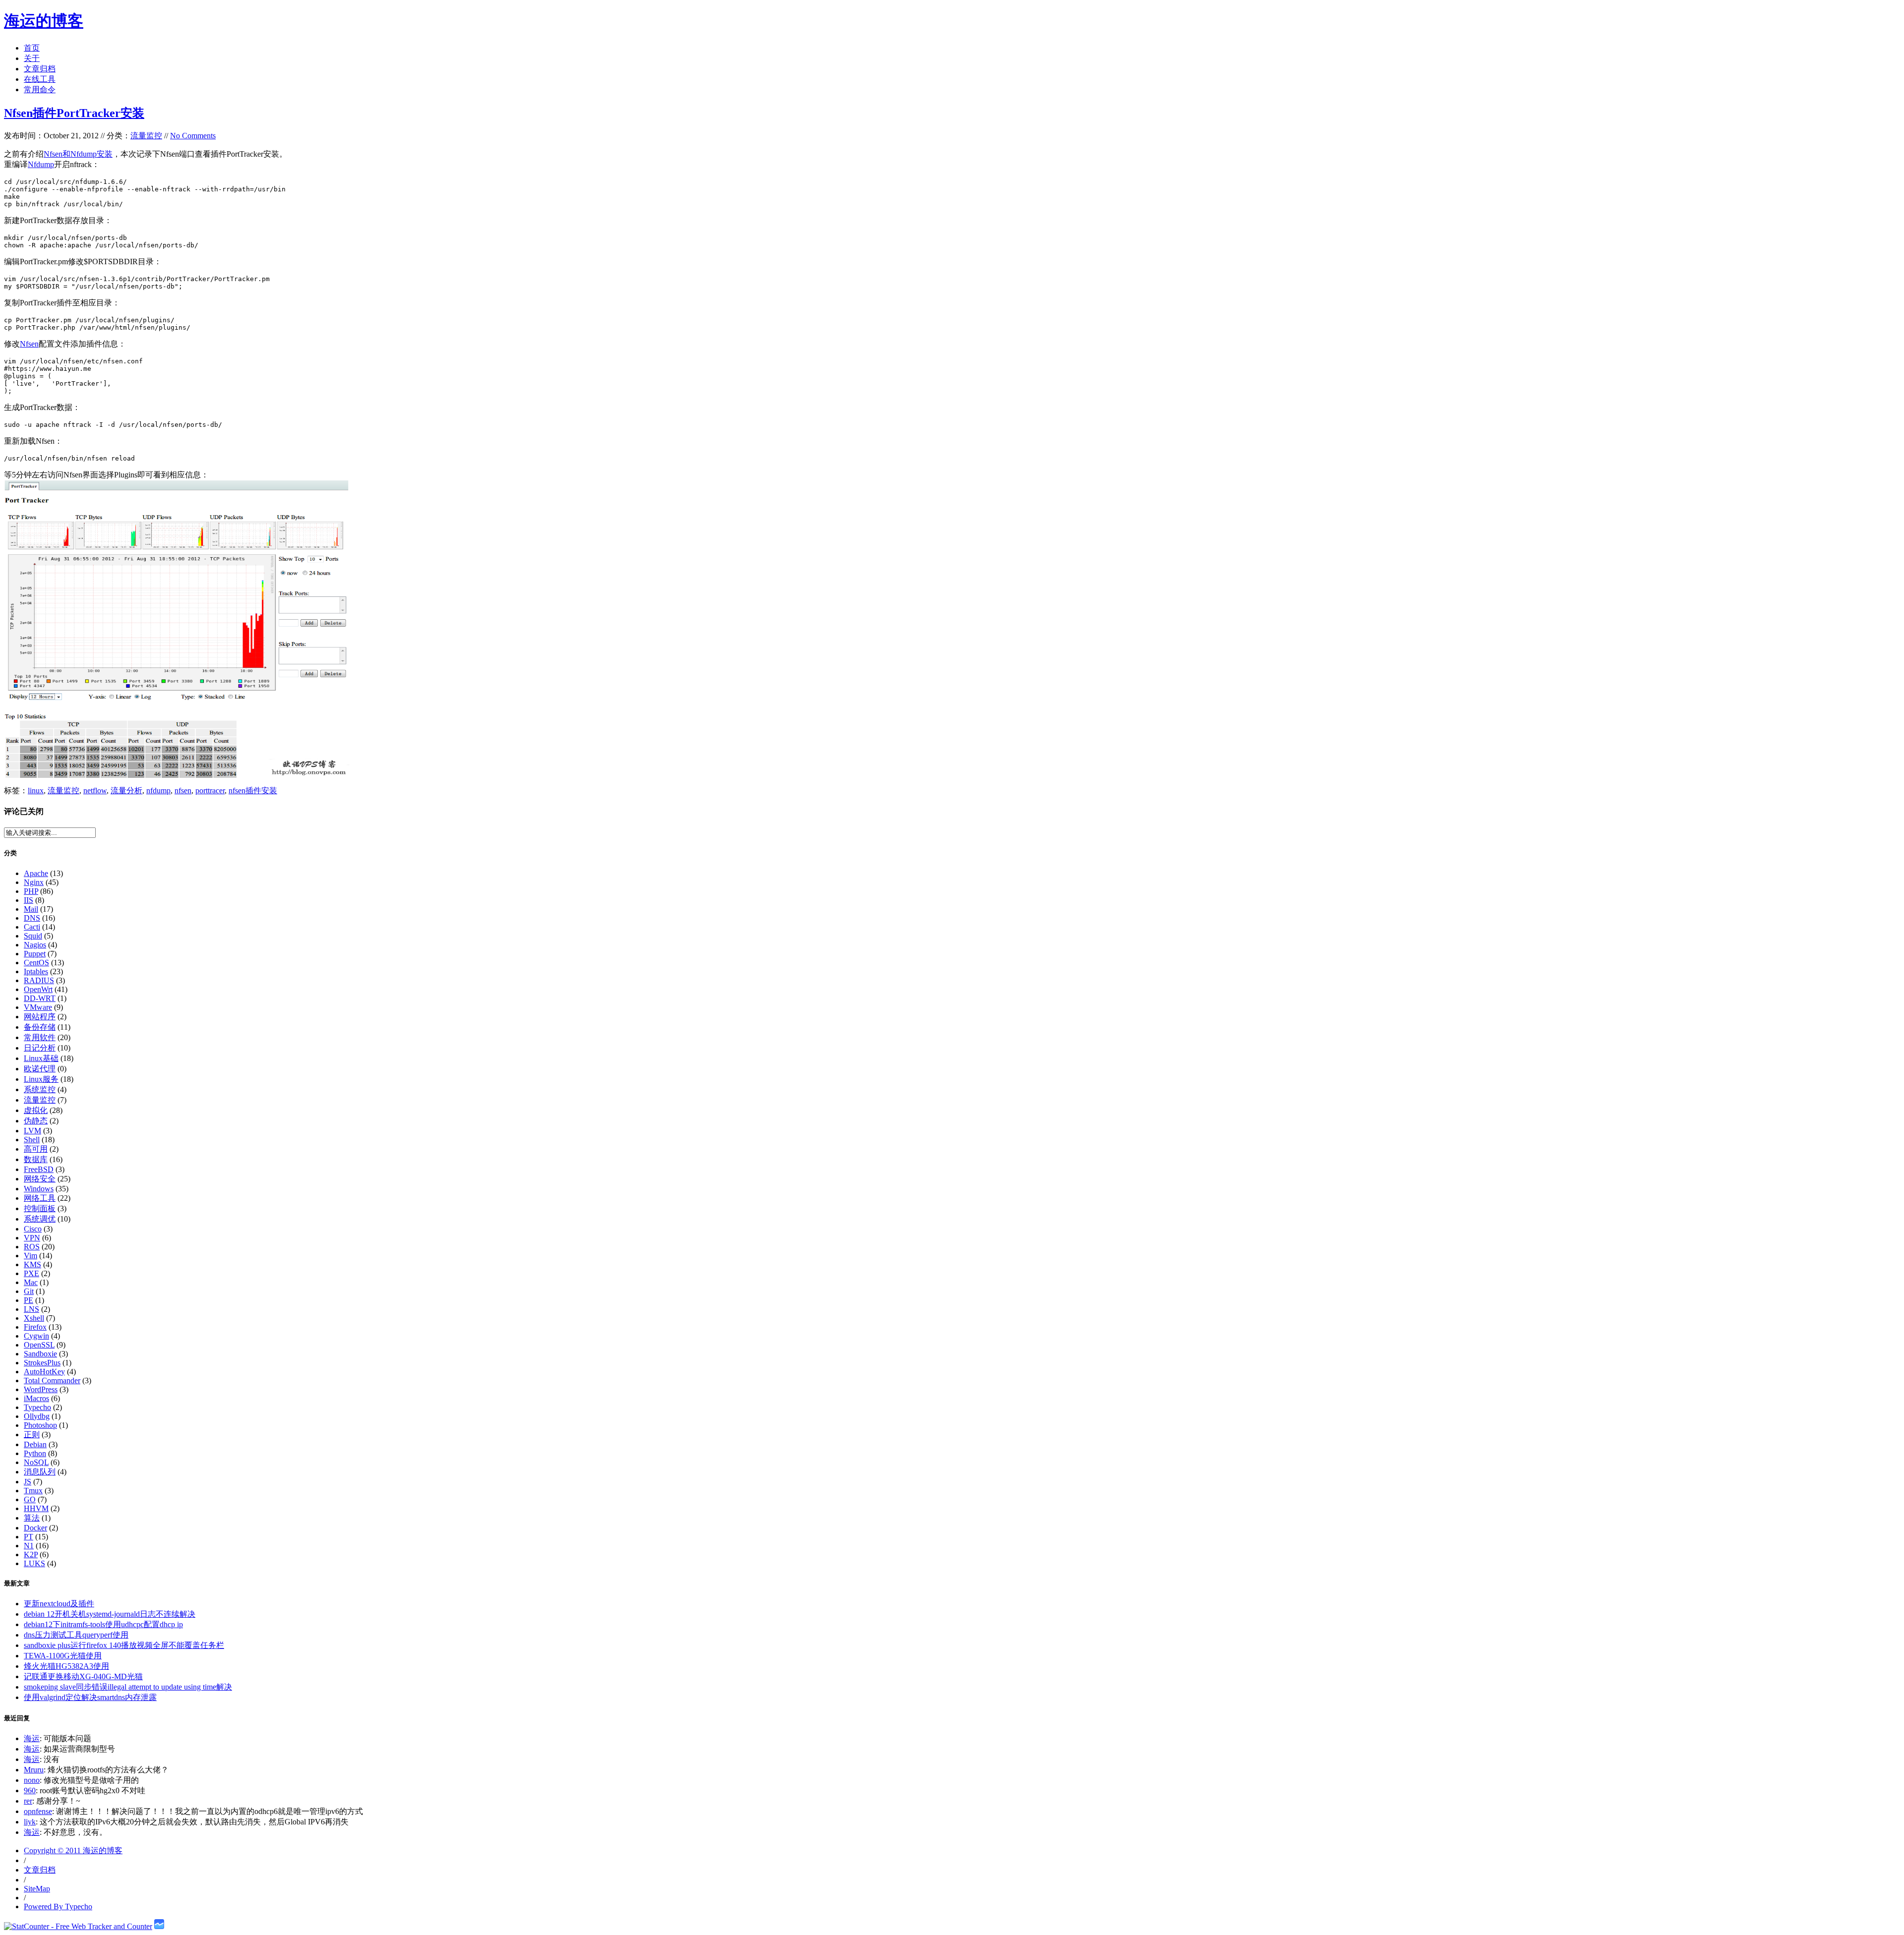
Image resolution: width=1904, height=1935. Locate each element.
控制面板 (40, 1208)
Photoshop (40, 1425)
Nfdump (41, 164)
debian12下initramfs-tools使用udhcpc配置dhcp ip (103, 1624)
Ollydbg (37, 1416)
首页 (32, 48)
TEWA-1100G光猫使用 (63, 1656)
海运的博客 (44, 21)
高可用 (36, 1149)
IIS (29, 900)
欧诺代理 (40, 1069)
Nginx (34, 882)
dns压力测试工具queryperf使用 (76, 1635)
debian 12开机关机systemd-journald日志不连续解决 (110, 1614)
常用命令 (40, 89)
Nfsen (29, 344)
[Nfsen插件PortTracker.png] (178, 775)
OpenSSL (39, 1345)
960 (30, 1790)
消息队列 (40, 1472)
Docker (35, 1528)
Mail (31, 909)
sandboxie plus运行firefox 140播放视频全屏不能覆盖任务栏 (124, 1645)
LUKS (34, 1563)
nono (32, 1780)
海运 (32, 1738)
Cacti (32, 927)
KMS (32, 1264)
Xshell (34, 1318)
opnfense (38, 1811)
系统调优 (40, 1219)
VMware (38, 1007)
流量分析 (126, 791)
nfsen (183, 791)
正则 (32, 1435)
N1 (29, 1546)
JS (28, 1482)
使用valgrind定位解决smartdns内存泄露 (90, 1697)
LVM (32, 1131)
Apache (36, 873)
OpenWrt (38, 989)
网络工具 (40, 1198)
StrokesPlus (42, 1363)
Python (35, 1453)
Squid (33, 936)
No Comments (193, 136)
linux (36, 791)
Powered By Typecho (58, 1906)
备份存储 (40, 1027)
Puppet (35, 954)
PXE (31, 1273)
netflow (95, 791)
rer (28, 1801)
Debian (35, 1444)
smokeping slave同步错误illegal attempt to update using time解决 (128, 1687)
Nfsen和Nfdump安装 (78, 154)
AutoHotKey (44, 1372)
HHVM (36, 1508)
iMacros (36, 1398)
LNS (31, 1309)
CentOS (36, 963)
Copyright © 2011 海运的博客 (73, 1850)
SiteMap (37, 1889)
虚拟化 (36, 1110)
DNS (32, 918)
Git (29, 1291)
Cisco (33, 1229)
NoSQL (36, 1462)
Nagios (35, 945)
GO (30, 1499)
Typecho (37, 1407)
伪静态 (36, 1121)
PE (29, 1300)
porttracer (210, 791)
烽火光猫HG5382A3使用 (66, 1666)
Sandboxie (40, 1354)
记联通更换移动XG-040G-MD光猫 (83, 1676)
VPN (32, 1238)
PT (29, 1537)
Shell (32, 1140)
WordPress (41, 1389)
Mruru (34, 1770)
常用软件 (40, 1037)
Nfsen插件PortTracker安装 (74, 113)
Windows (39, 1189)
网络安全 (40, 1179)
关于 (32, 58)
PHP (31, 891)
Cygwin (36, 1336)
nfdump (158, 791)
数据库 (36, 1159)
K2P (31, 1554)
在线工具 (40, 79)
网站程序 (40, 1017)
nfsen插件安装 (253, 791)
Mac (31, 1282)
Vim (30, 1256)
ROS (32, 1247)
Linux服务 (41, 1079)
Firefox (35, 1327)
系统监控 (40, 1089)
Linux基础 (41, 1058)
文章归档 (40, 69)
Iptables (36, 971)
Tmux (33, 1491)
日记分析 (40, 1048)
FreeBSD (39, 1169)
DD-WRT (40, 998)
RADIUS (39, 980)
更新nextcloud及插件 (59, 1604)
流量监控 (146, 136)
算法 (32, 1518)
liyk (30, 1822)
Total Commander (52, 1380)
